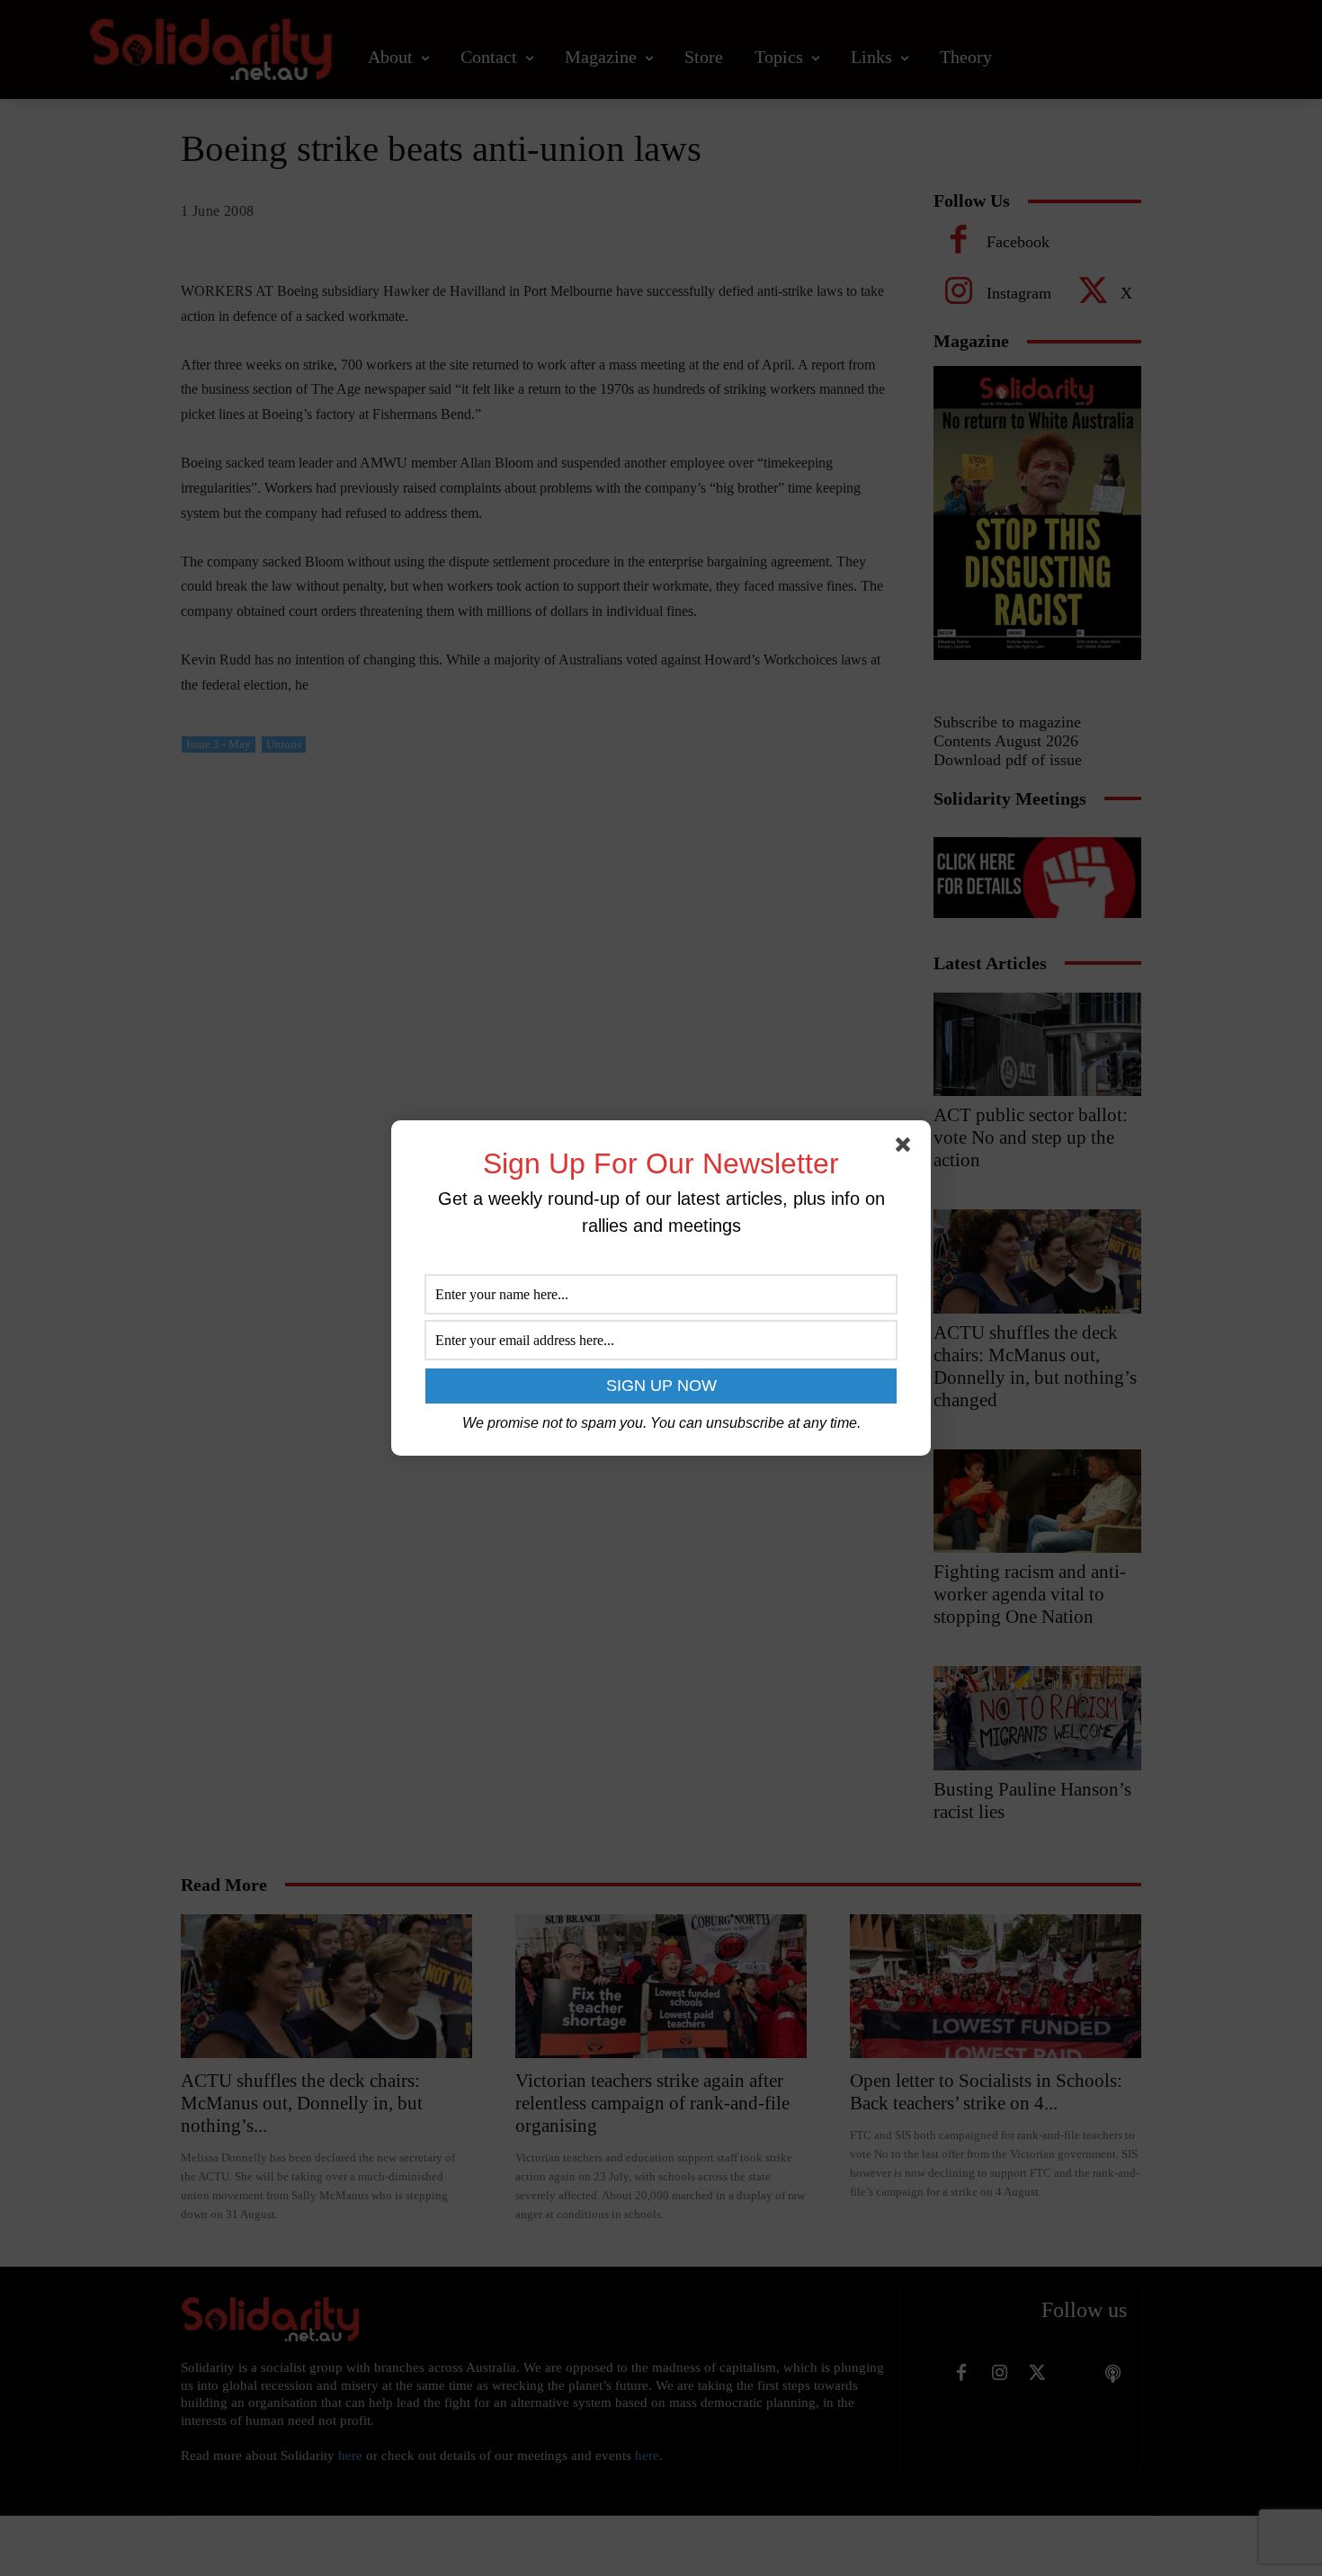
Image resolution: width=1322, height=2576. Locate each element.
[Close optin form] (907, 1148)
